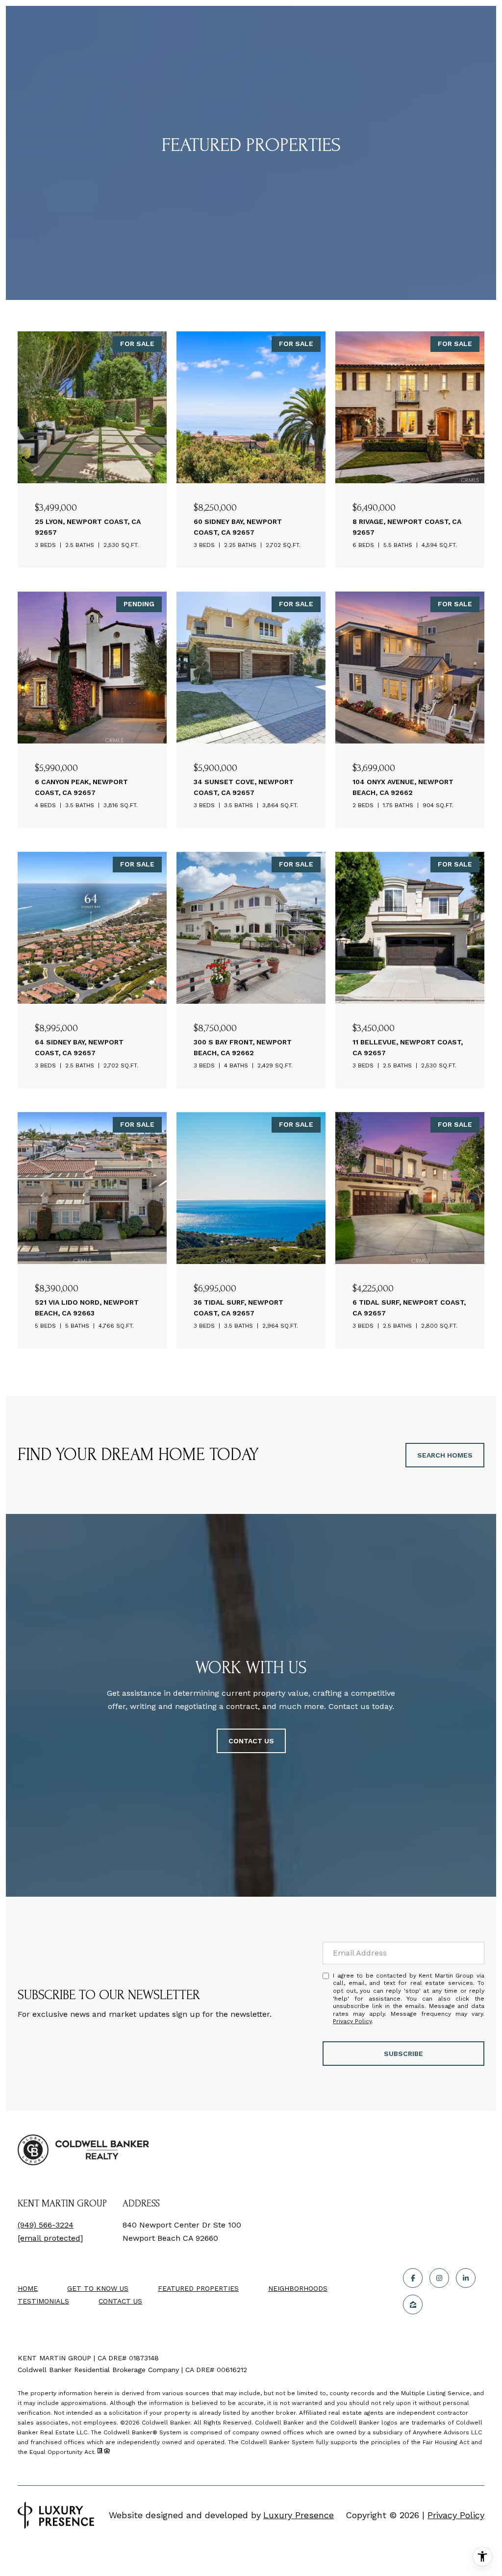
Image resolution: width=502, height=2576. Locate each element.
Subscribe (403, 2054)
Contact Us (120, 2301)
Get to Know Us (98, 2288)
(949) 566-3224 (46, 2225)
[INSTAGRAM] (439, 2278)
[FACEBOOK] (413, 2278)
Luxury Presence (299, 2515)
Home (28, 2288)
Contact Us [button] (251, 1741)
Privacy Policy (352, 2021)
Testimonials (43, 2301)
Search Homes (445, 1455)
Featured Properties (198, 2288)
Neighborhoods (298, 2288)
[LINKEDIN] (466, 2278)
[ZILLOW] (413, 2304)
